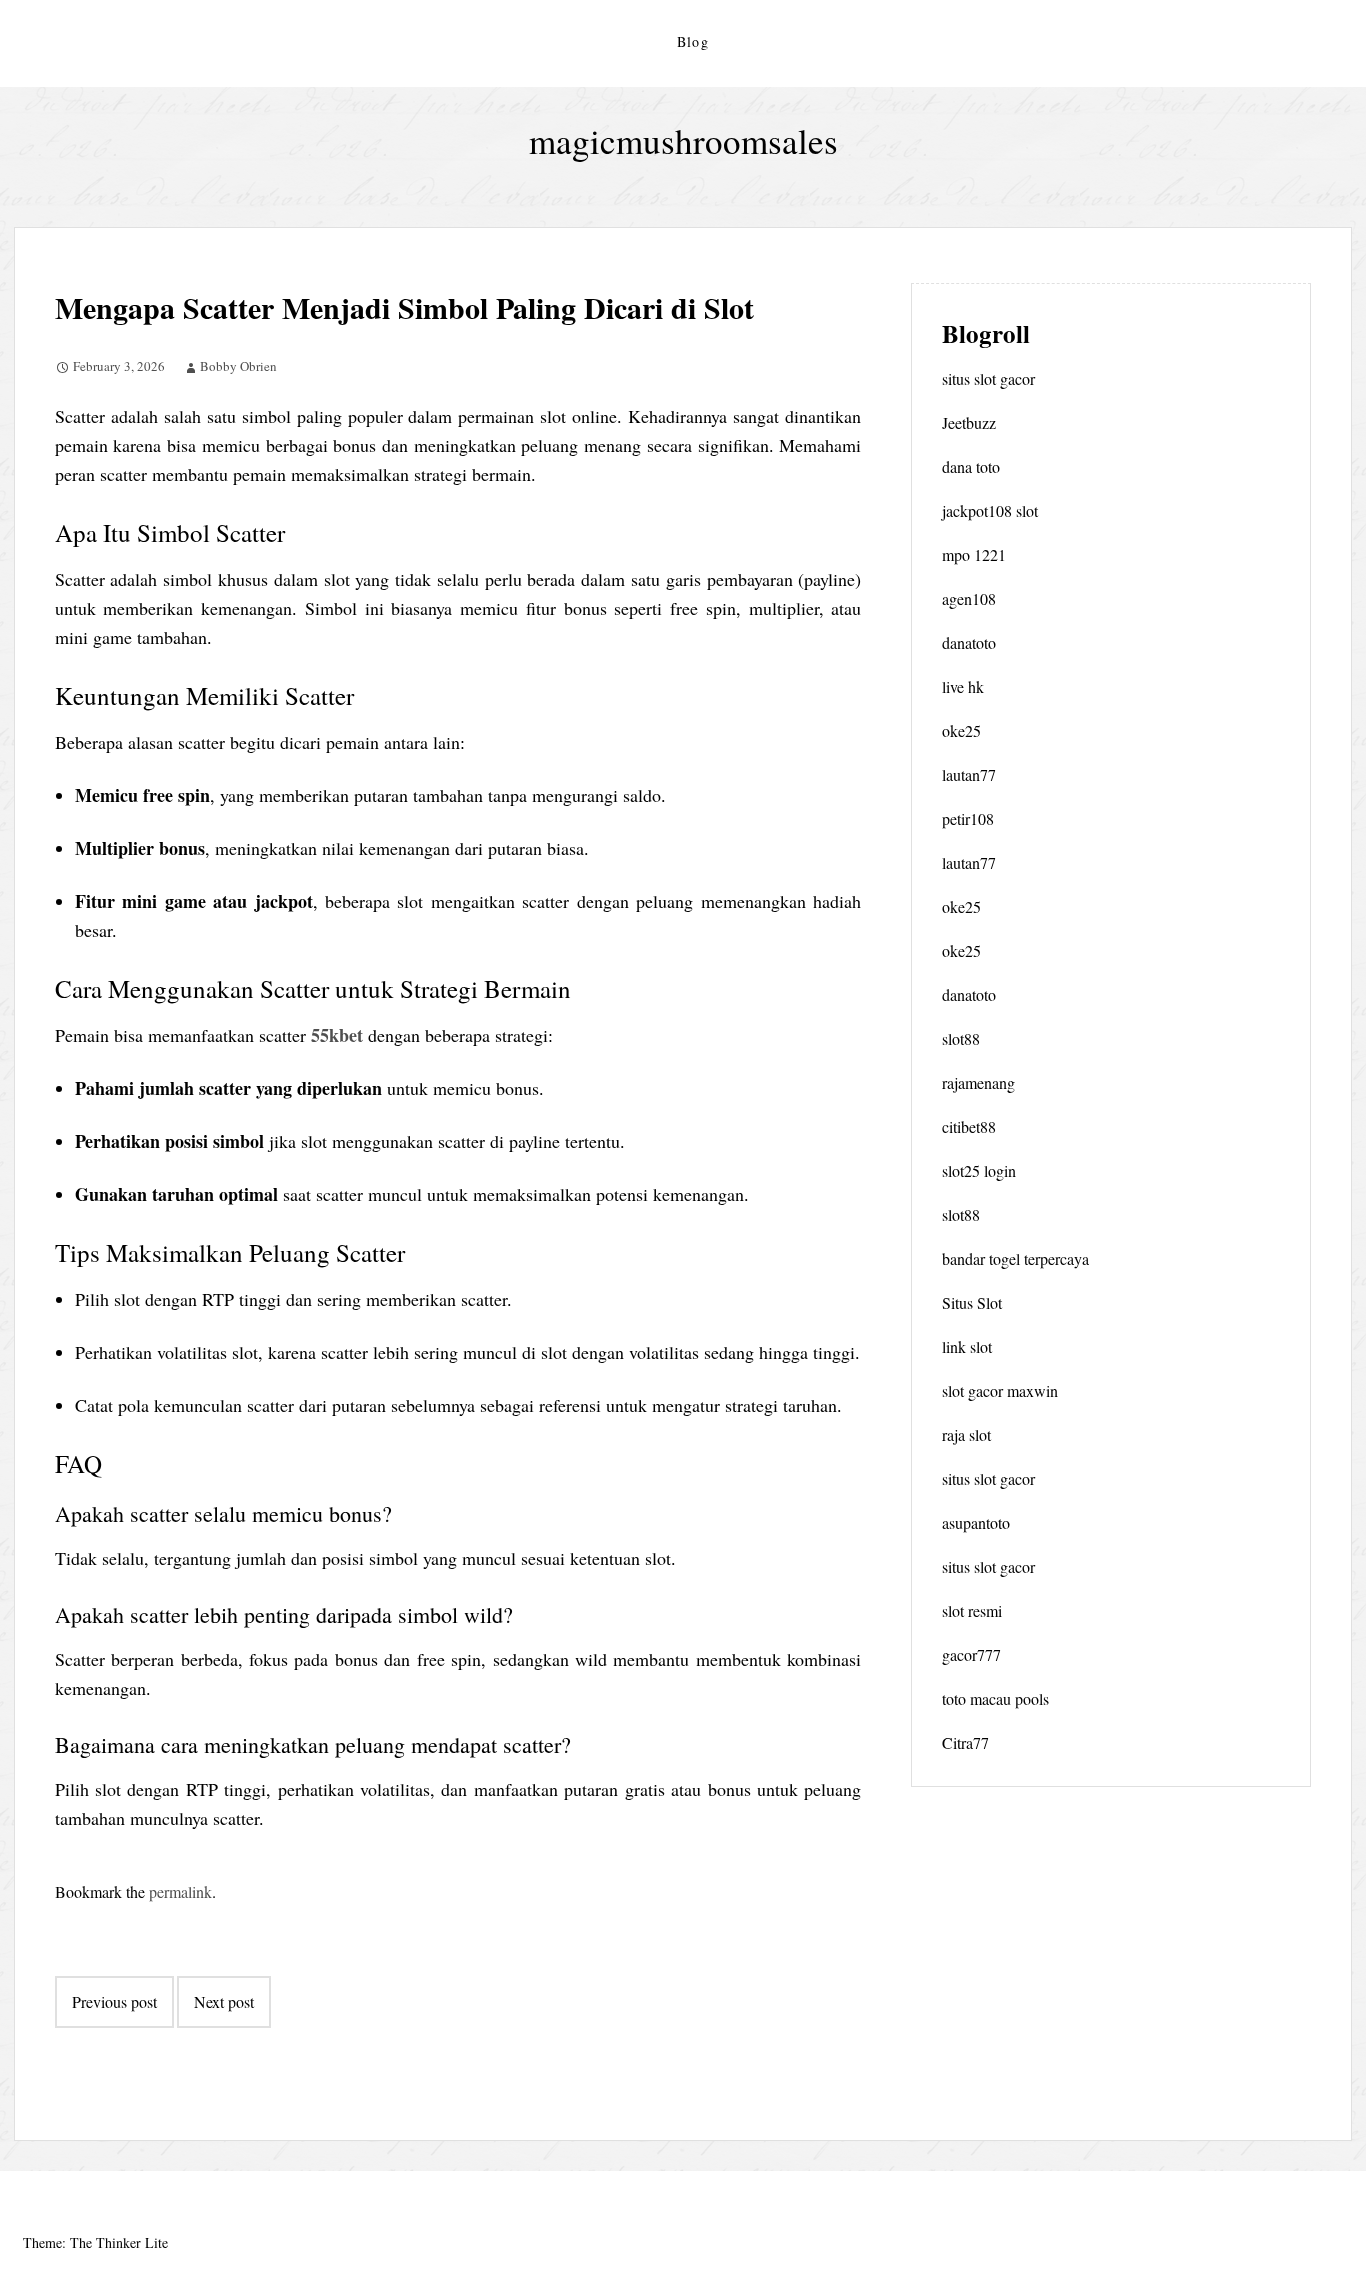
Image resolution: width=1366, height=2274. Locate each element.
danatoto (969, 642)
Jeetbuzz (969, 422)
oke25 (961, 730)
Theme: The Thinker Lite (95, 2242)
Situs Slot (972, 1302)
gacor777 (971, 1654)
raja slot (966, 1434)
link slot (967, 1346)
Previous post (114, 2001)
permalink (180, 1891)
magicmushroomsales (683, 140)
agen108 (969, 598)
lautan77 (969, 774)
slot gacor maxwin (1000, 1390)
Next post (224, 2001)
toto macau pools (995, 1698)
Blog (693, 41)
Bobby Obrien (238, 366)
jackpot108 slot (990, 510)
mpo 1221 (974, 554)
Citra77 (965, 1742)
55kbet (337, 1035)
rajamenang (978, 1082)
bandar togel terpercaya (1015, 1258)
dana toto (971, 466)
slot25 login (979, 1170)
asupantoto (976, 1522)
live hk (963, 686)
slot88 (961, 1038)
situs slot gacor (988, 378)
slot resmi (972, 1610)
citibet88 (969, 1126)
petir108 (968, 818)
